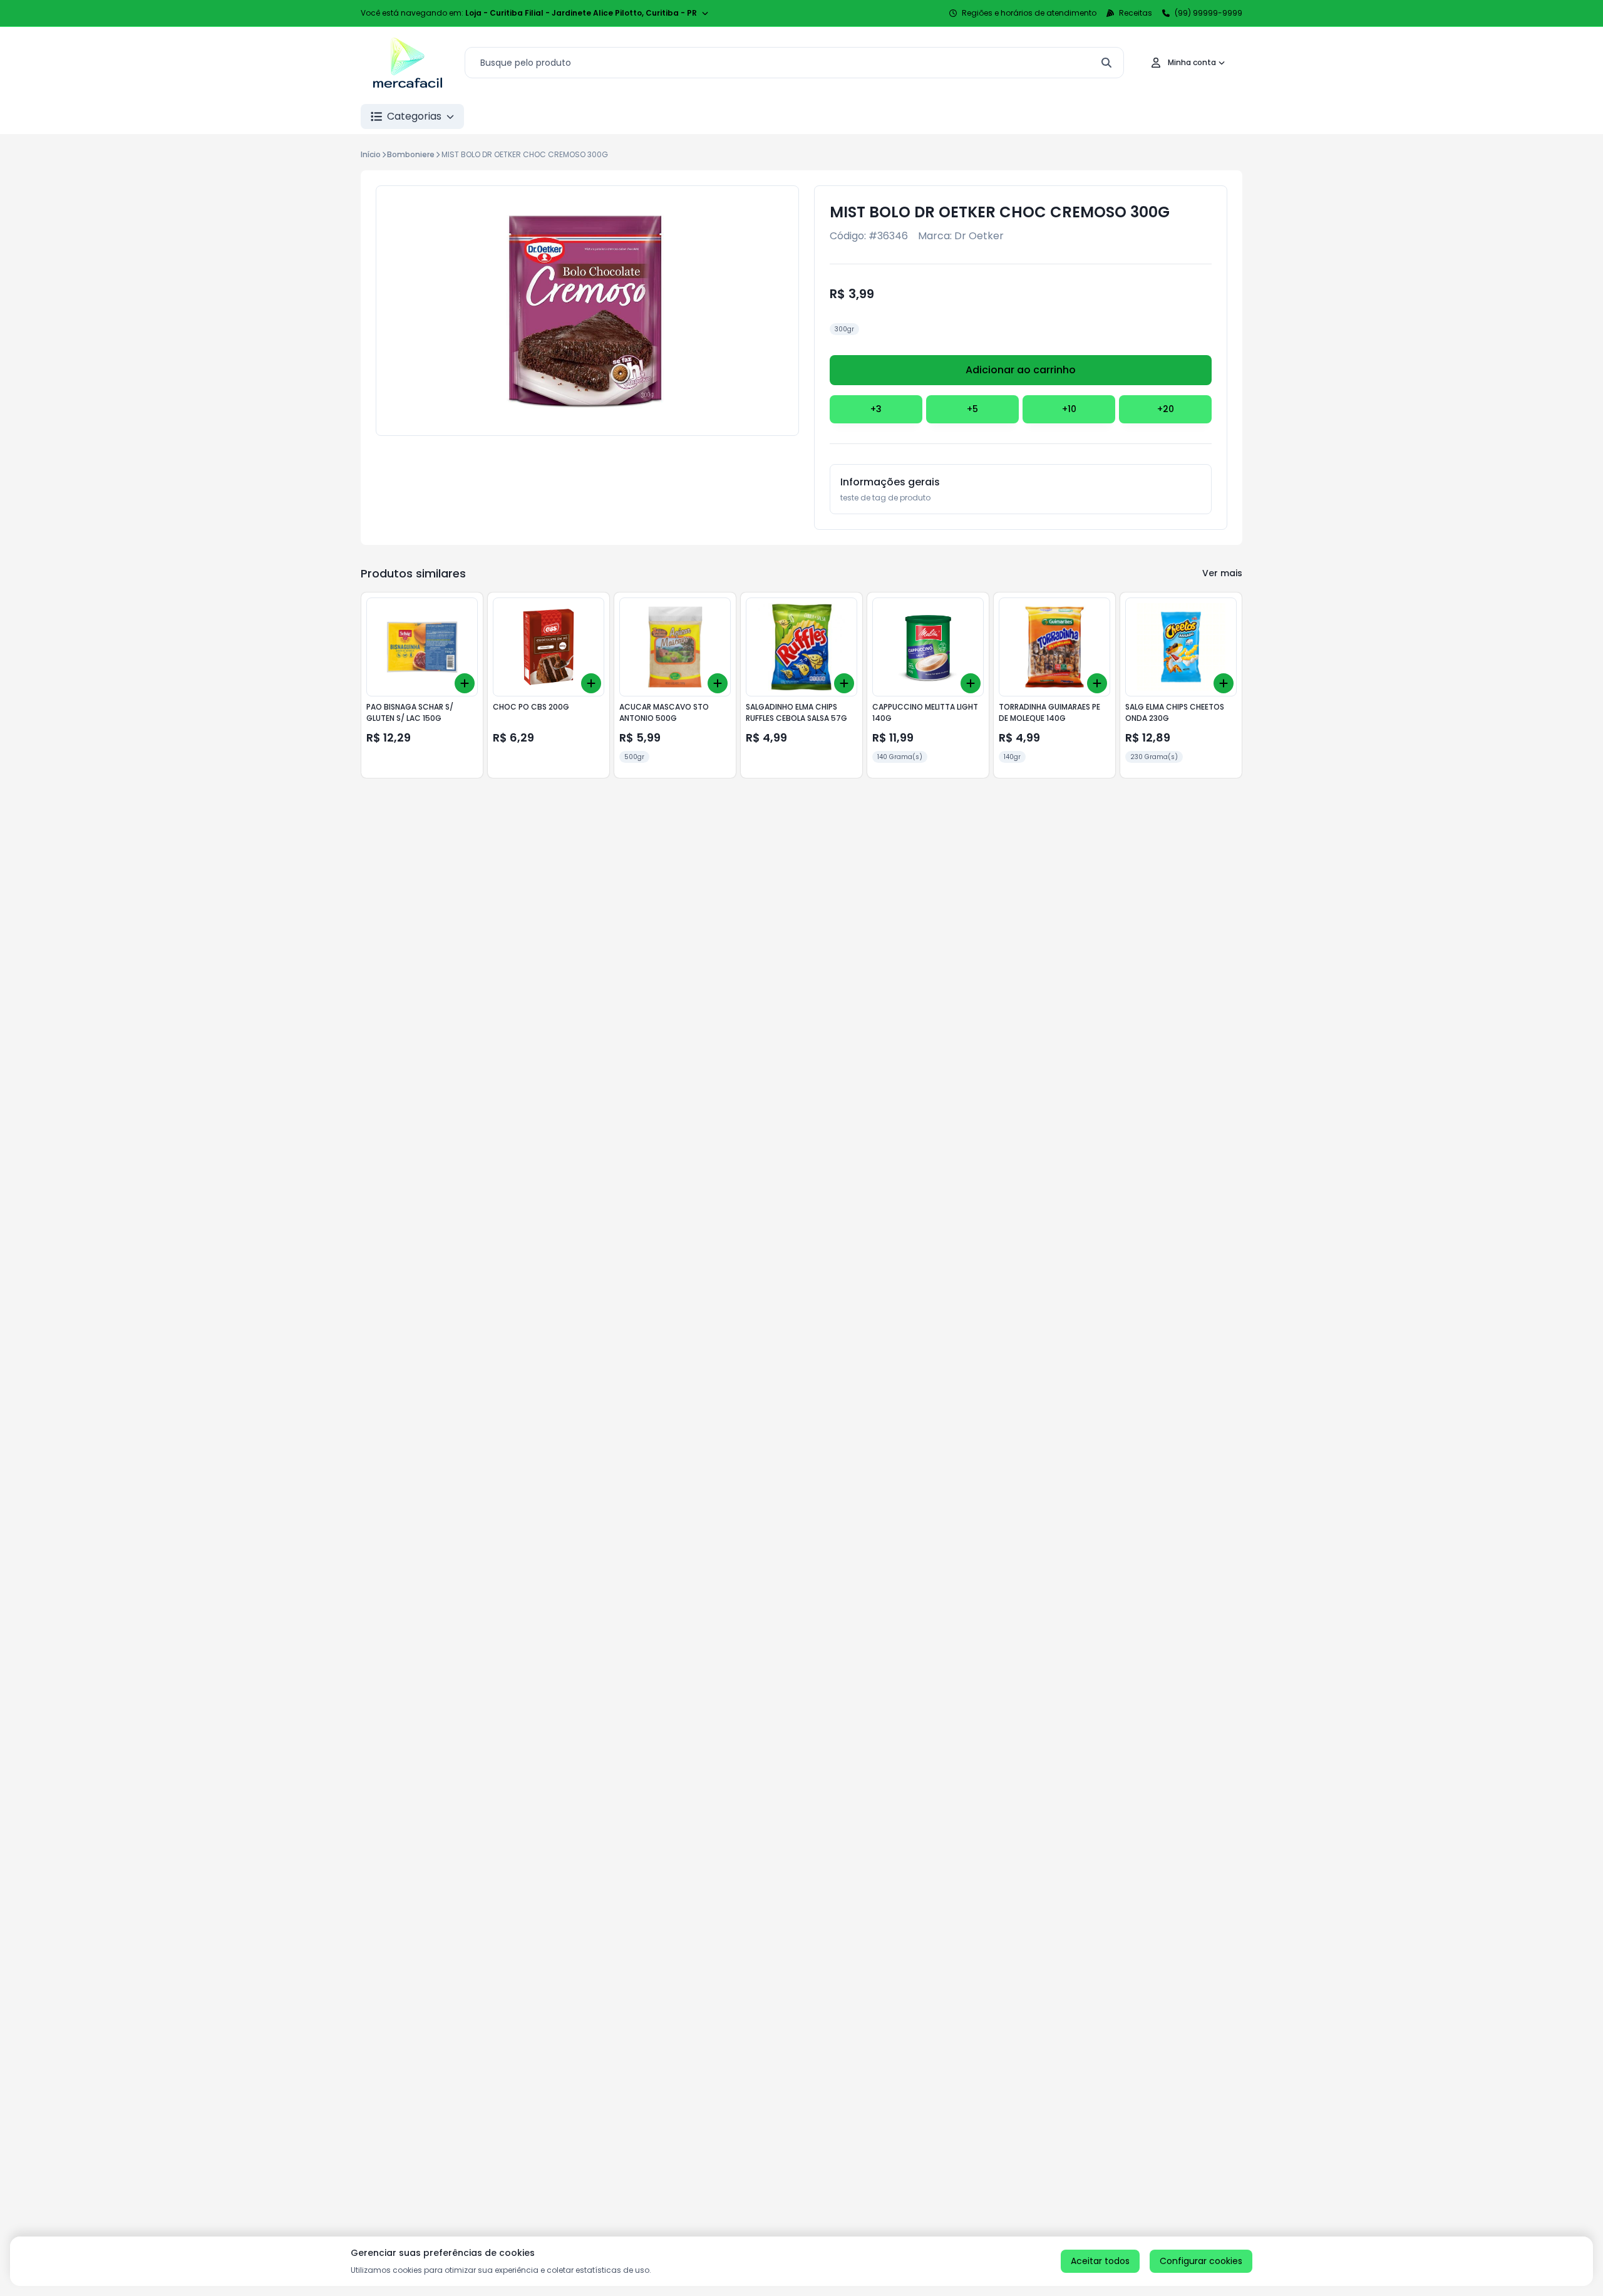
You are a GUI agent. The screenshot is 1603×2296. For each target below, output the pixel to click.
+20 (1166, 409)
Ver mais (1222, 573)
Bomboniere (411, 154)
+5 (972, 409)
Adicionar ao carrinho (1021, 370)
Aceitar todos (1100, 2261)
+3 (876, 409)
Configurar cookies (1201, 2261)
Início (371, 154)
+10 (1069, 409)
